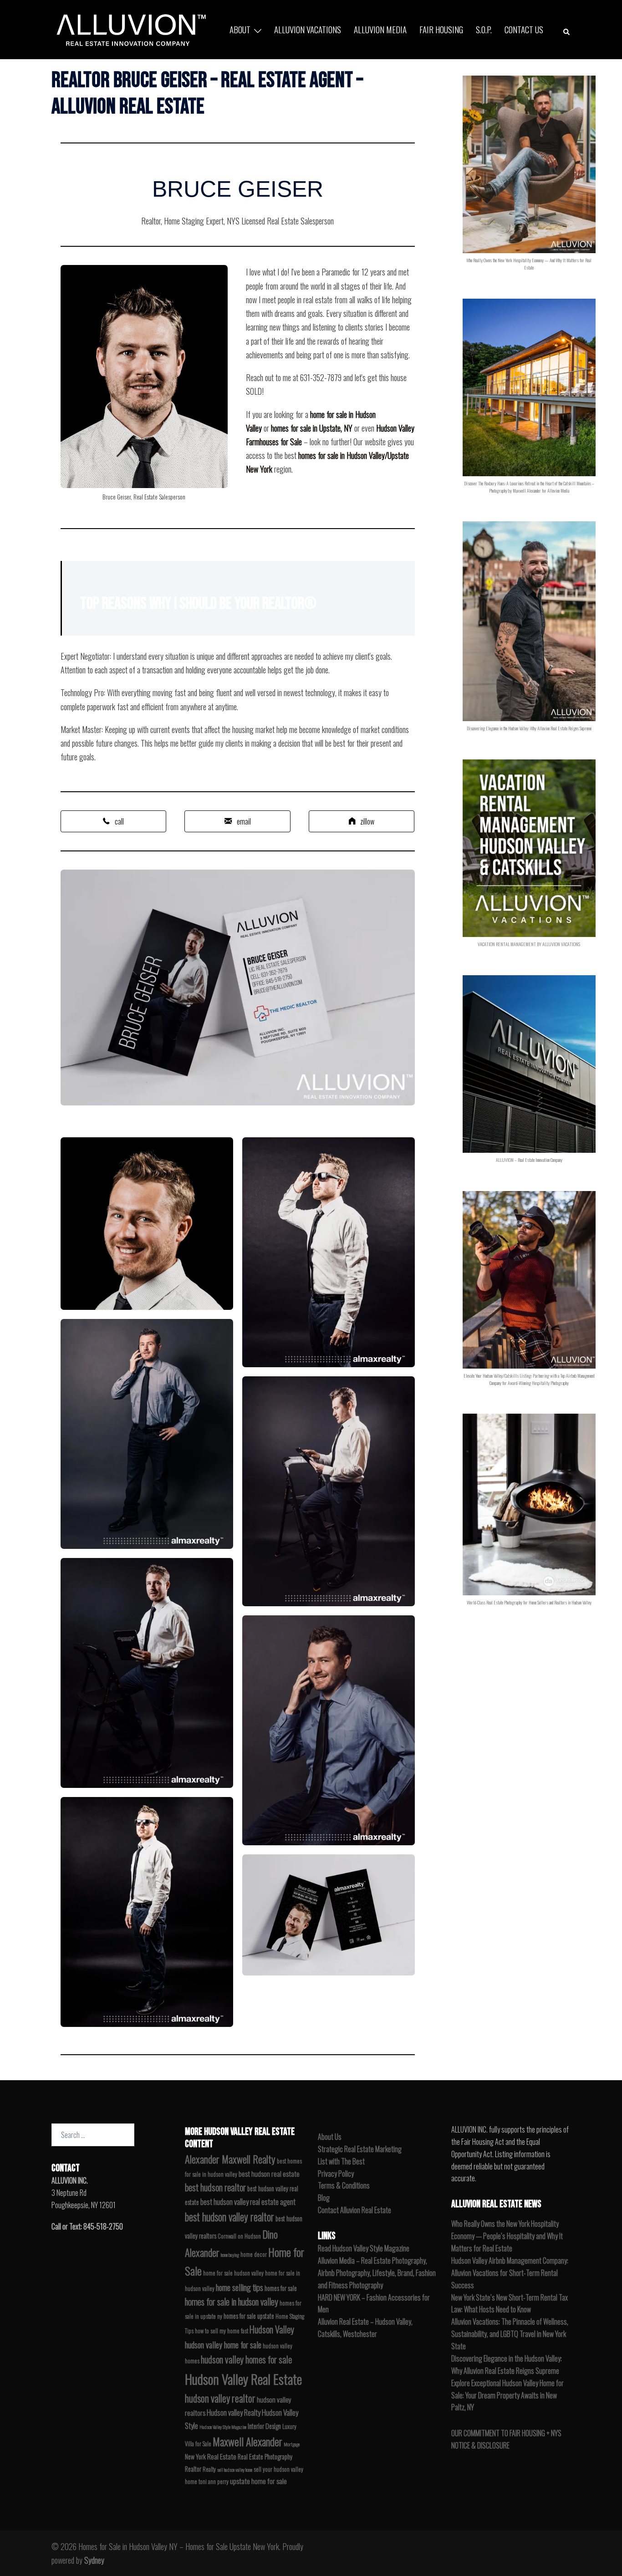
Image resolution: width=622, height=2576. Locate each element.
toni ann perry (214, 2482)
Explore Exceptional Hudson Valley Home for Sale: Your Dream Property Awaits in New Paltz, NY (507, 2395)
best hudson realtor (215, 2187)
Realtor (193, 2469)
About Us (330, 2137)
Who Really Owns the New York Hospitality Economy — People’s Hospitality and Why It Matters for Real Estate (507, 2236)
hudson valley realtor (220, 2398)
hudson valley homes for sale (246, 2359)
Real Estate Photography (265, 2456)
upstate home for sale (258, 2481)
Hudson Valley (272, 2329)
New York (195, 2456)
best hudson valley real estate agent (248, 2202)
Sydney (94, 2560)
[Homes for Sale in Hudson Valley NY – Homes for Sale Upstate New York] (129, 28)
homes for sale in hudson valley (232, 2302)
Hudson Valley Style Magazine (223, 2427)
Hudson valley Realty (234, 2412)
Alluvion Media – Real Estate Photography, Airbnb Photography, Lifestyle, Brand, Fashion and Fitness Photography (377, 2273)
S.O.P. (484, 29)
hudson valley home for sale (223, 2344)
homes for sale (281, 2288)
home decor (254, 2254)
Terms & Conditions (344, 2185)
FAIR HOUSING (441, 29)
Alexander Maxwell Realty (230, 2159)
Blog (324, 2198)
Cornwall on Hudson (239, 2236)
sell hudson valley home (235, 2469)
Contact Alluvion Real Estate (354, 2210)
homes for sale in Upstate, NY (312, 428)
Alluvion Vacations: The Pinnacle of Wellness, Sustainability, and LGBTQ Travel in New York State (510, 2334)
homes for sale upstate (249, 2316)
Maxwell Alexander (247, 2441)
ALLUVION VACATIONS (308, 29)
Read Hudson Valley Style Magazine (364, 2248)
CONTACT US (524, 29)
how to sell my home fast (222, 2331)
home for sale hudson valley (233, 2273)
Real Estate (222, 2456)
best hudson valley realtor (229, 2217)
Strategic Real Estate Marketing (360, 2149)
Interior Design (264, 2426)
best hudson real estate (269, 2174)
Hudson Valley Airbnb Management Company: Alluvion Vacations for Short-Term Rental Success (510, 2273)
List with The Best (341, 2161)
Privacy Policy (336, 2174)
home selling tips (240, 2287)
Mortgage (292, 2444)
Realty (209, 2469)
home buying (230, 2255)
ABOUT (240, 29)
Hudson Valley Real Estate (243, 2379)
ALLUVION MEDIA (380, 29)
